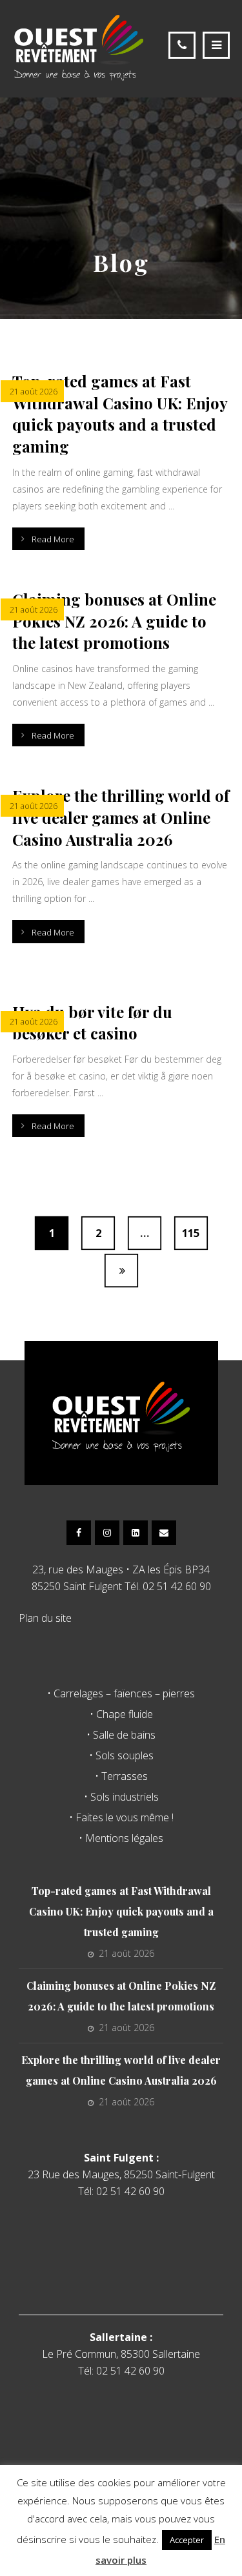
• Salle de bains (121, 1735)
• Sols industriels (121, 1797)
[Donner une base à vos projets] (79, 47)
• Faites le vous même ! (121, 1817)
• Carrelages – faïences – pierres (121, 1693)
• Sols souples (121, 1755)
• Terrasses (121, 1776)
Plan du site (45, 1618)
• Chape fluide (121, 1714)
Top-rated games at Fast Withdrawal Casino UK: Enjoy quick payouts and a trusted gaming (121, 1911)
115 (191, 1234)
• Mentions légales (121, 1838)
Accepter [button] (187, 2540)
